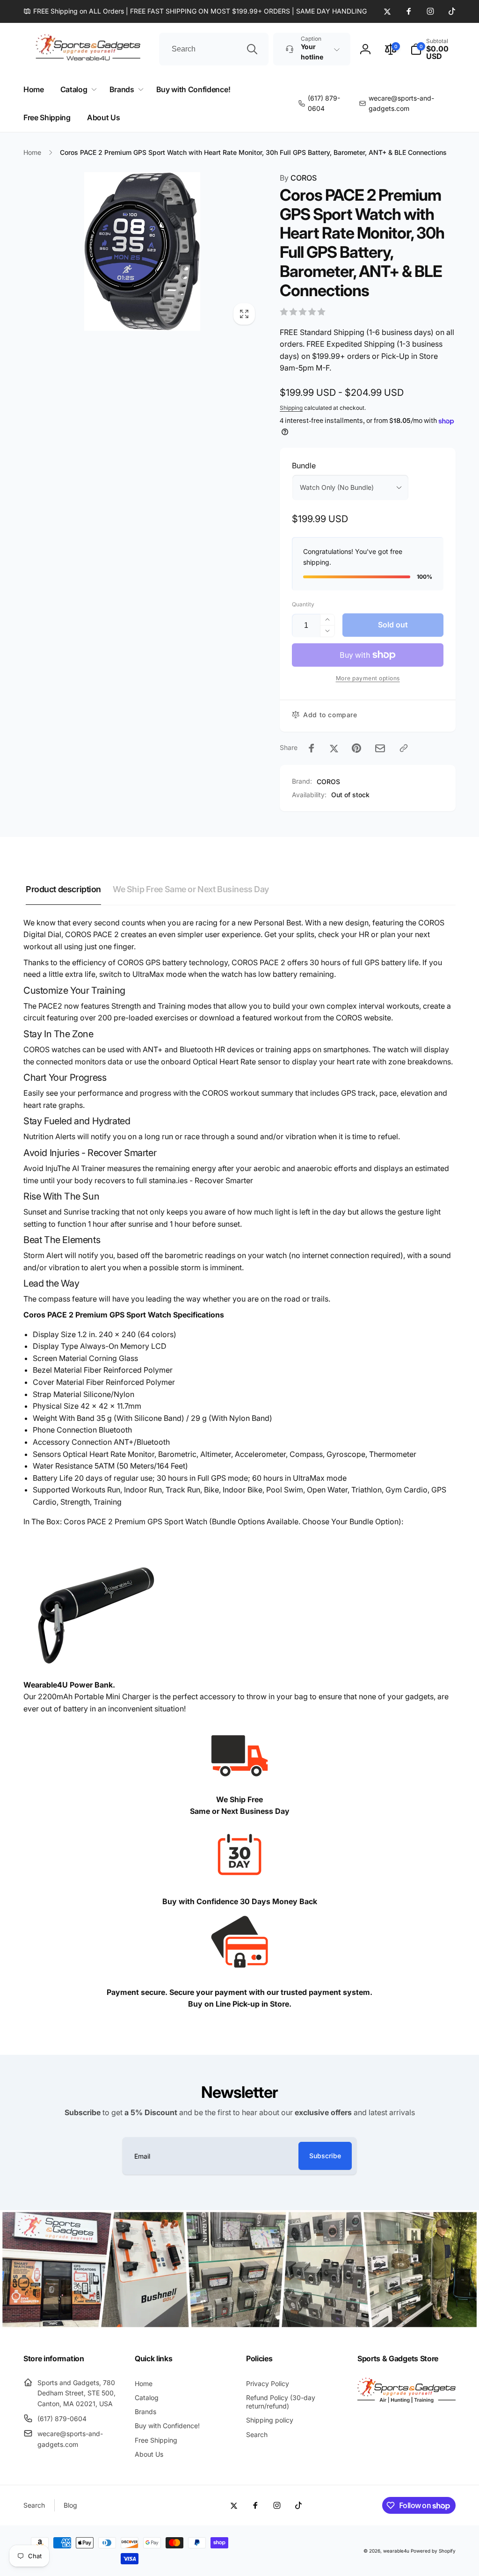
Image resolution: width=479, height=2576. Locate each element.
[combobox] (214, 49)
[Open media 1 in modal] (142, 251)
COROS (298, 178)
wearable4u (396, 2551)
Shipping (291, 408)
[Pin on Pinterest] (356, 748)
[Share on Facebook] (312, 748)
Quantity (303, 604)
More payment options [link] (368, 678)
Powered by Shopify (433, 2551)
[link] (195, 11)
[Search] (252, 49)
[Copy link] (404, 748)
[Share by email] (380, 748)
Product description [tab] (63, 889)
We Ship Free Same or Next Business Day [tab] (191, 889)
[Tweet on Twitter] (334, 748)
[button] (433, 49)
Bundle (304, 466)
